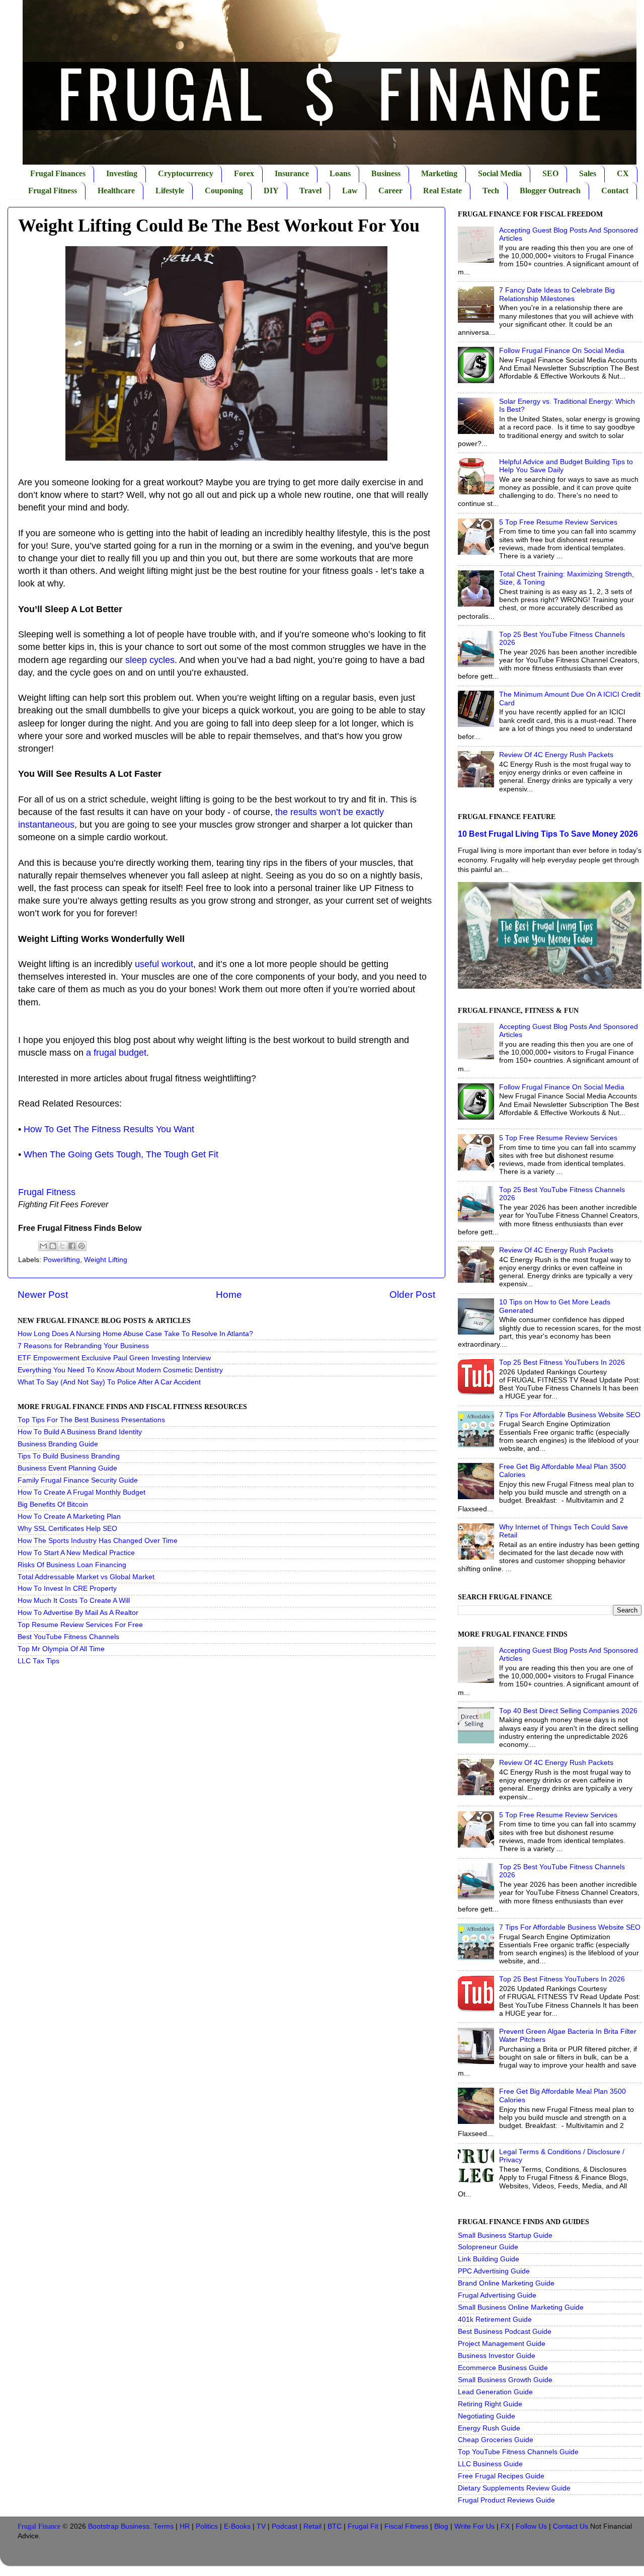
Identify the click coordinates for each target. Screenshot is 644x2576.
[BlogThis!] (53, 1246)
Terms (164, 2526)
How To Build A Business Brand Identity (80, 1432)
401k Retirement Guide (495, 2320)
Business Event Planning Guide (67, 1468)
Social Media (500, 173)
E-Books (237, 2526)
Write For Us (474, 2526)
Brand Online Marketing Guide (506, 2283)
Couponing (224, 191)
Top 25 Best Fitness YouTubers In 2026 (562, 1363)
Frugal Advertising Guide (497, 2295)
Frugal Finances (58, 173)
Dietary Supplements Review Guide (514, 2488)
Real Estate (442, 191)
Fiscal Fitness (406, 2526)
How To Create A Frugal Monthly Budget (82, 1492)
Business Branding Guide (58, 1444)
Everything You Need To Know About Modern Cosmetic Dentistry (120, 1370)
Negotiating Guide (487, 2416)
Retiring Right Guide (490, 2404)
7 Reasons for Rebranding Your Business (83, 1346)
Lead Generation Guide (495, 2392)
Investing (122, 173)
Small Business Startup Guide (505, 2235)
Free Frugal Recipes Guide (501, 2476)
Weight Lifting (106, 1260)
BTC (335, 2526)
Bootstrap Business (119, 2526)
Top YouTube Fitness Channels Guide (518, 2452)
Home (229, 1295)
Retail (312, 2526)
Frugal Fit (363, 2526)
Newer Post (43, 1295)
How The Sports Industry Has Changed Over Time (98, 1541)
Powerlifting (62, 1260)
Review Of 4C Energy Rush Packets (556, 755)
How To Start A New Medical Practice (76, 1553)
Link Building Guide (489, 2259)
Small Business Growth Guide (505, 2380)
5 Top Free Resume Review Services (558, 522)
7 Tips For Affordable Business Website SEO (570, 1415)
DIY (271, 191)
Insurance (292, 173)
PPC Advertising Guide (494, 2271)
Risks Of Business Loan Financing (72, 1565)
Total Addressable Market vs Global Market (86, 1577)
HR (185, 2526)
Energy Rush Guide (489, 2428)
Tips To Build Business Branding (69, 1456)
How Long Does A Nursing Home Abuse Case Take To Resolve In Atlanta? (135, 1334)
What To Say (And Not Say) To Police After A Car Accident (109, 1382)
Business (386, 173)
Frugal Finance (39, 2526)
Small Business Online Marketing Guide (521, 2307)
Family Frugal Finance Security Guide (78, 1480)
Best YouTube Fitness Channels (68, 1637)
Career (390, 191)
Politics (207, 2526)
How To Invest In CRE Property (67, 1589)
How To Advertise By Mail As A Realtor (78, 1613)
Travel (310, 191)
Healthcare (116, 191)
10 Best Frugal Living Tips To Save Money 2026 (548, 834)
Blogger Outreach (550, 191)
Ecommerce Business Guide (503, 2368)
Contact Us (571, 2526)
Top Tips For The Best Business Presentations (91, 1420)
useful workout (164, 964)
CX (623, 173)
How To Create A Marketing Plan (69, 1517)
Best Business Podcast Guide (505, 2332)
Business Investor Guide (497, 2356)
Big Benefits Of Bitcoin (53, 1504)
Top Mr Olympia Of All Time (61, 1649)
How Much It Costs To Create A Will (74, 1601)
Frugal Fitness (53, 191)
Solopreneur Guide (488, 2247)
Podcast (285, 2526)
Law (350, 191)
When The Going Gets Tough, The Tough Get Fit (121, 1154)
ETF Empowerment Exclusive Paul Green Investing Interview (114, 1358)
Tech (491, 191)
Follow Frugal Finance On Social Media (562, 351)
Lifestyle (170, 191)
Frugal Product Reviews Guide (506, 2500)
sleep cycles (150, 660)
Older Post (412, 1295)
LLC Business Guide (490, 2464)
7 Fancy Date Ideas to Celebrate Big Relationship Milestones (557, 294)
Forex (244, 173)
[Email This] (43, 1246)
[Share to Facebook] (72, 1246)
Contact (615, 191)
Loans (340, 173)
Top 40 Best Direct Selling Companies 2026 (568, 1711)
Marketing (439, 173)
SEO (550, 173)
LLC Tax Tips (38, 1661)
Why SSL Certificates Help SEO (67, 1529)
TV (261, 2526)
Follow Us (531, 2526)
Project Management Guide (502, 2344)
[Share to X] (62, 1246)
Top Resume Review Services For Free (80, 1625)
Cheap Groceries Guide (496, 2440)
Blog (441, 2526)
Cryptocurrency (186, 173)
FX (505, 2526)
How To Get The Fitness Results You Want (109, 1129)
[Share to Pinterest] (82, 1246)
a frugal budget (116, 1053)
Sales (588, 173)
